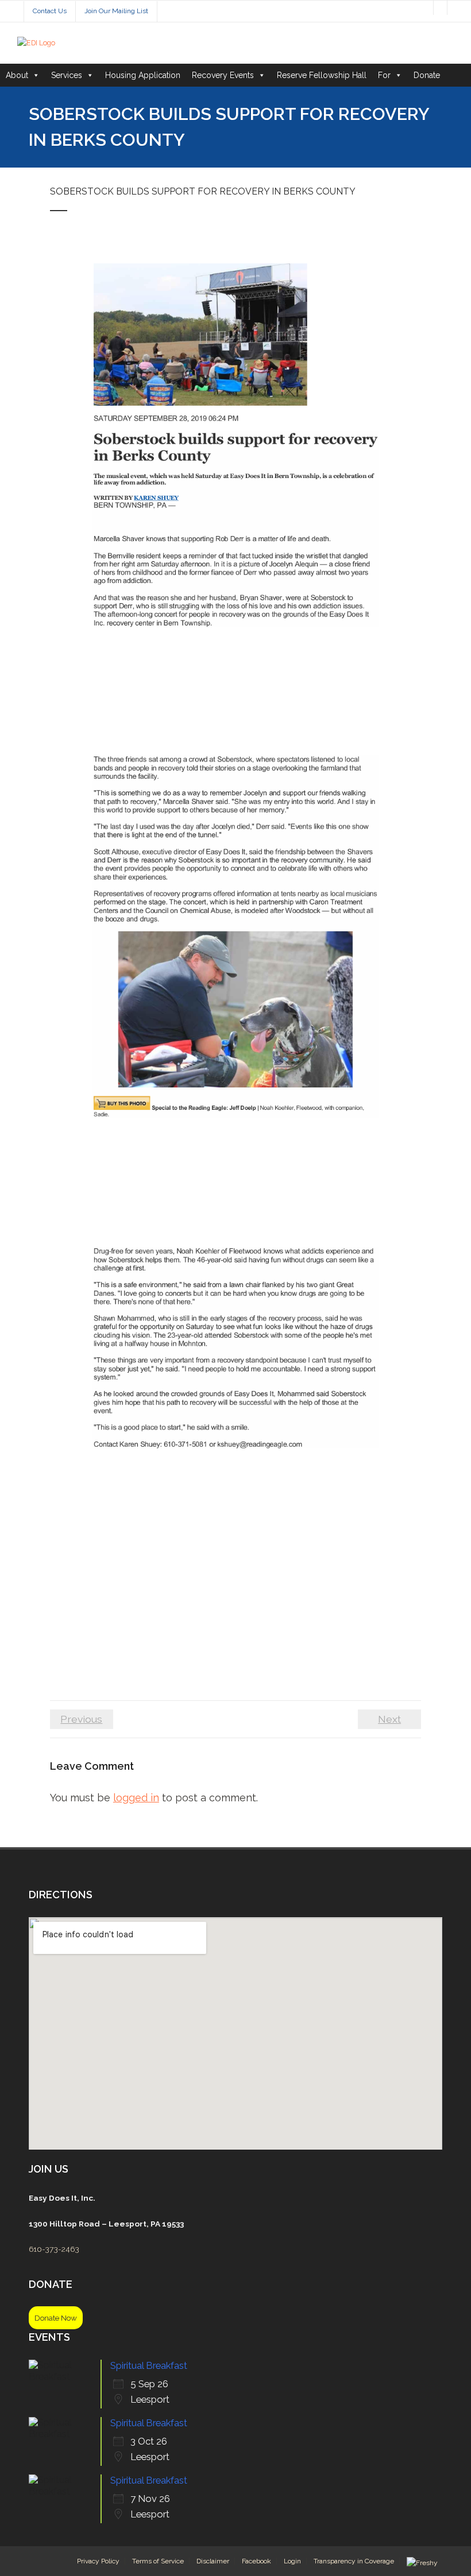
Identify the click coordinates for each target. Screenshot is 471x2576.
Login (292, 2561)
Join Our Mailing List (116, 11)
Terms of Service (158, 2561)
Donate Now (56, 2318)
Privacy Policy (98, 2561)
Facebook (256, 2561)
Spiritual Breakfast (149, 2365)
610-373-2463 (54, 2249)
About (17, 75)
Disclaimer (213, 2561)
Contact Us (50, 11)
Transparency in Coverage (354, 2561)
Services (67, 75)
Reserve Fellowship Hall (322, 75)
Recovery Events (223, 75)
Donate (427, 75)
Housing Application (143, 75)
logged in (136, 1798)
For (384, 75)
